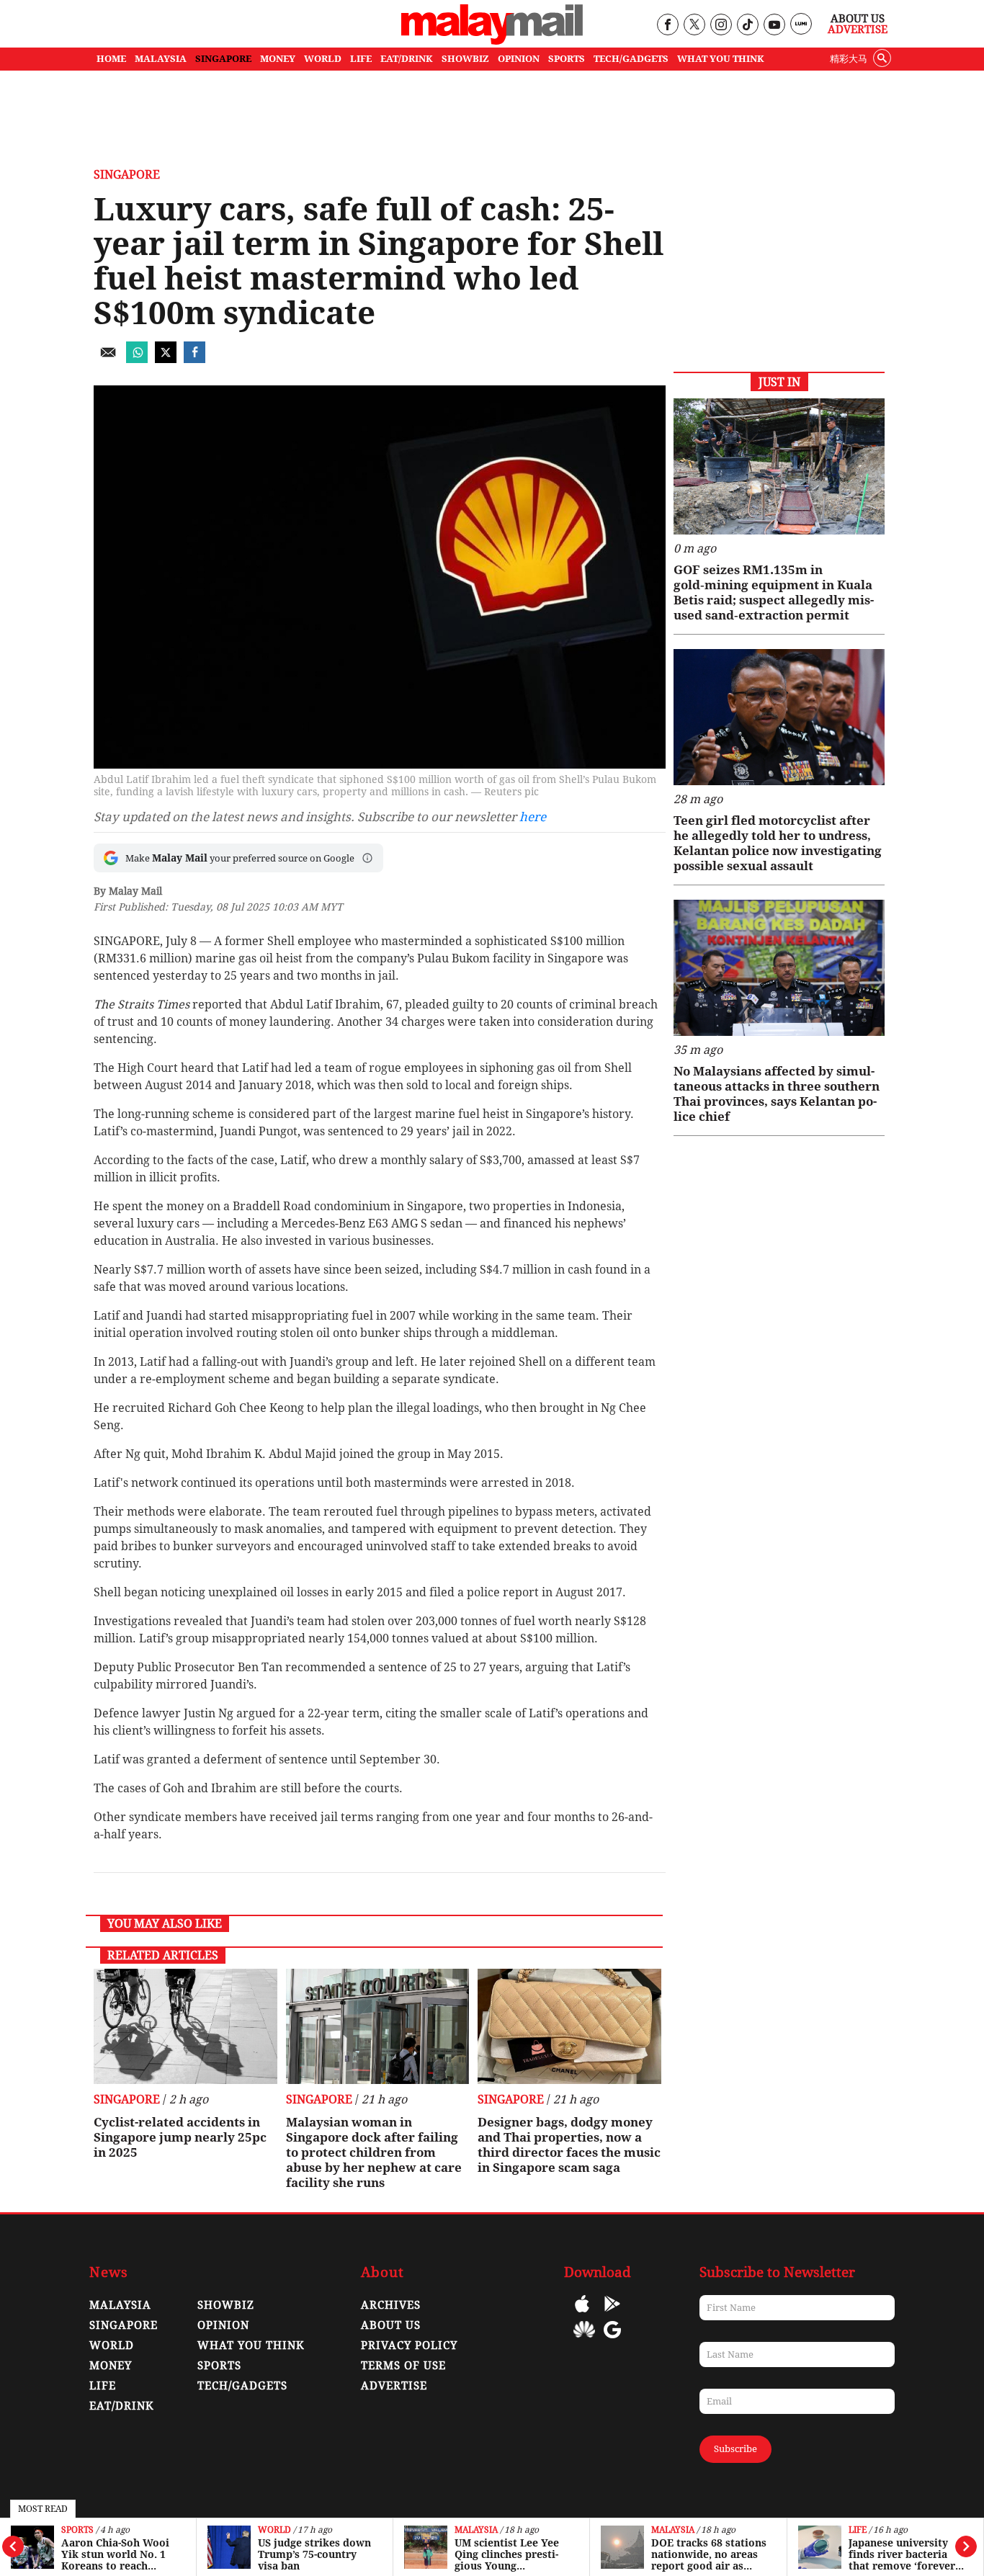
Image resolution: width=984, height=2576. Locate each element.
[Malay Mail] (492, 41)
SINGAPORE (223, 59)
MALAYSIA (161, 59)
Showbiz (226, 2305)
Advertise (858, 30)
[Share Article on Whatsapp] (137, 359)
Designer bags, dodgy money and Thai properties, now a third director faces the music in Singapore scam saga (569, 2145)
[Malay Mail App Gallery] (584, 2340)
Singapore (127, 175)
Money (111, 2366)
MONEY (278, 59)
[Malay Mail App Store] (582, 2314)
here (533, 817)
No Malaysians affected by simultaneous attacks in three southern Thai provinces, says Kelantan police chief (777, 1094)
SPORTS (567, 59)
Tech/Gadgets (242, 2386)
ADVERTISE (394, 2386)
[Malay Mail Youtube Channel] (774, 26)
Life (858, 2530)
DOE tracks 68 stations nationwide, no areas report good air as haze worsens (709, 2554)
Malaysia (476, 2530)
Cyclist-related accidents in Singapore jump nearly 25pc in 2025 (180, 2137)
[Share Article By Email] (108, 359)
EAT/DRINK (407, 59)
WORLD (323, 59)
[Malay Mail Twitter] (694, 26)
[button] (367, 858)
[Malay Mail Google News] (612, 2340)
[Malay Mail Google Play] (612, 2314)
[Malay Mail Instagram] (721, 26)
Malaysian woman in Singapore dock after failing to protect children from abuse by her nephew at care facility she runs (374, 2152)
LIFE (361, 59)
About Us (858, 19)
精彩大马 (849, 59)
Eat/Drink (122, 2406)
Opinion (223, 2325)
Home (111, 59)
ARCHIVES (391, 2305)
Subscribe (735, 2449)
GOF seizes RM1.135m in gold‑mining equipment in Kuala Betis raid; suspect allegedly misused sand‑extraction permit (774, 592)
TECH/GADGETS (631, 59)
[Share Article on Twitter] (166, 359)
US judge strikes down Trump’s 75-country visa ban (314, 2554)
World (274, 2530)
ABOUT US (391, 2325)
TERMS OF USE (403, 2366)
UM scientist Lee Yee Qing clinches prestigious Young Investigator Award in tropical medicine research (511, 2554)
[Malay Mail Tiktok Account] (747, 26)
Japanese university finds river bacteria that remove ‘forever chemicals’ (902, 2554)
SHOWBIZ (465, 59)
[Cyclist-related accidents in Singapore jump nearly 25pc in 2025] (185, 2026)
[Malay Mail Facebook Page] (667, 26)
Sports (77, 2530)
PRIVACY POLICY (409, 2345)
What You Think (721, 59)
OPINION (519, 59)
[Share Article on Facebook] (194, 359)
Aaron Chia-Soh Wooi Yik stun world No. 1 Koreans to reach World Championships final (118, 2554)
